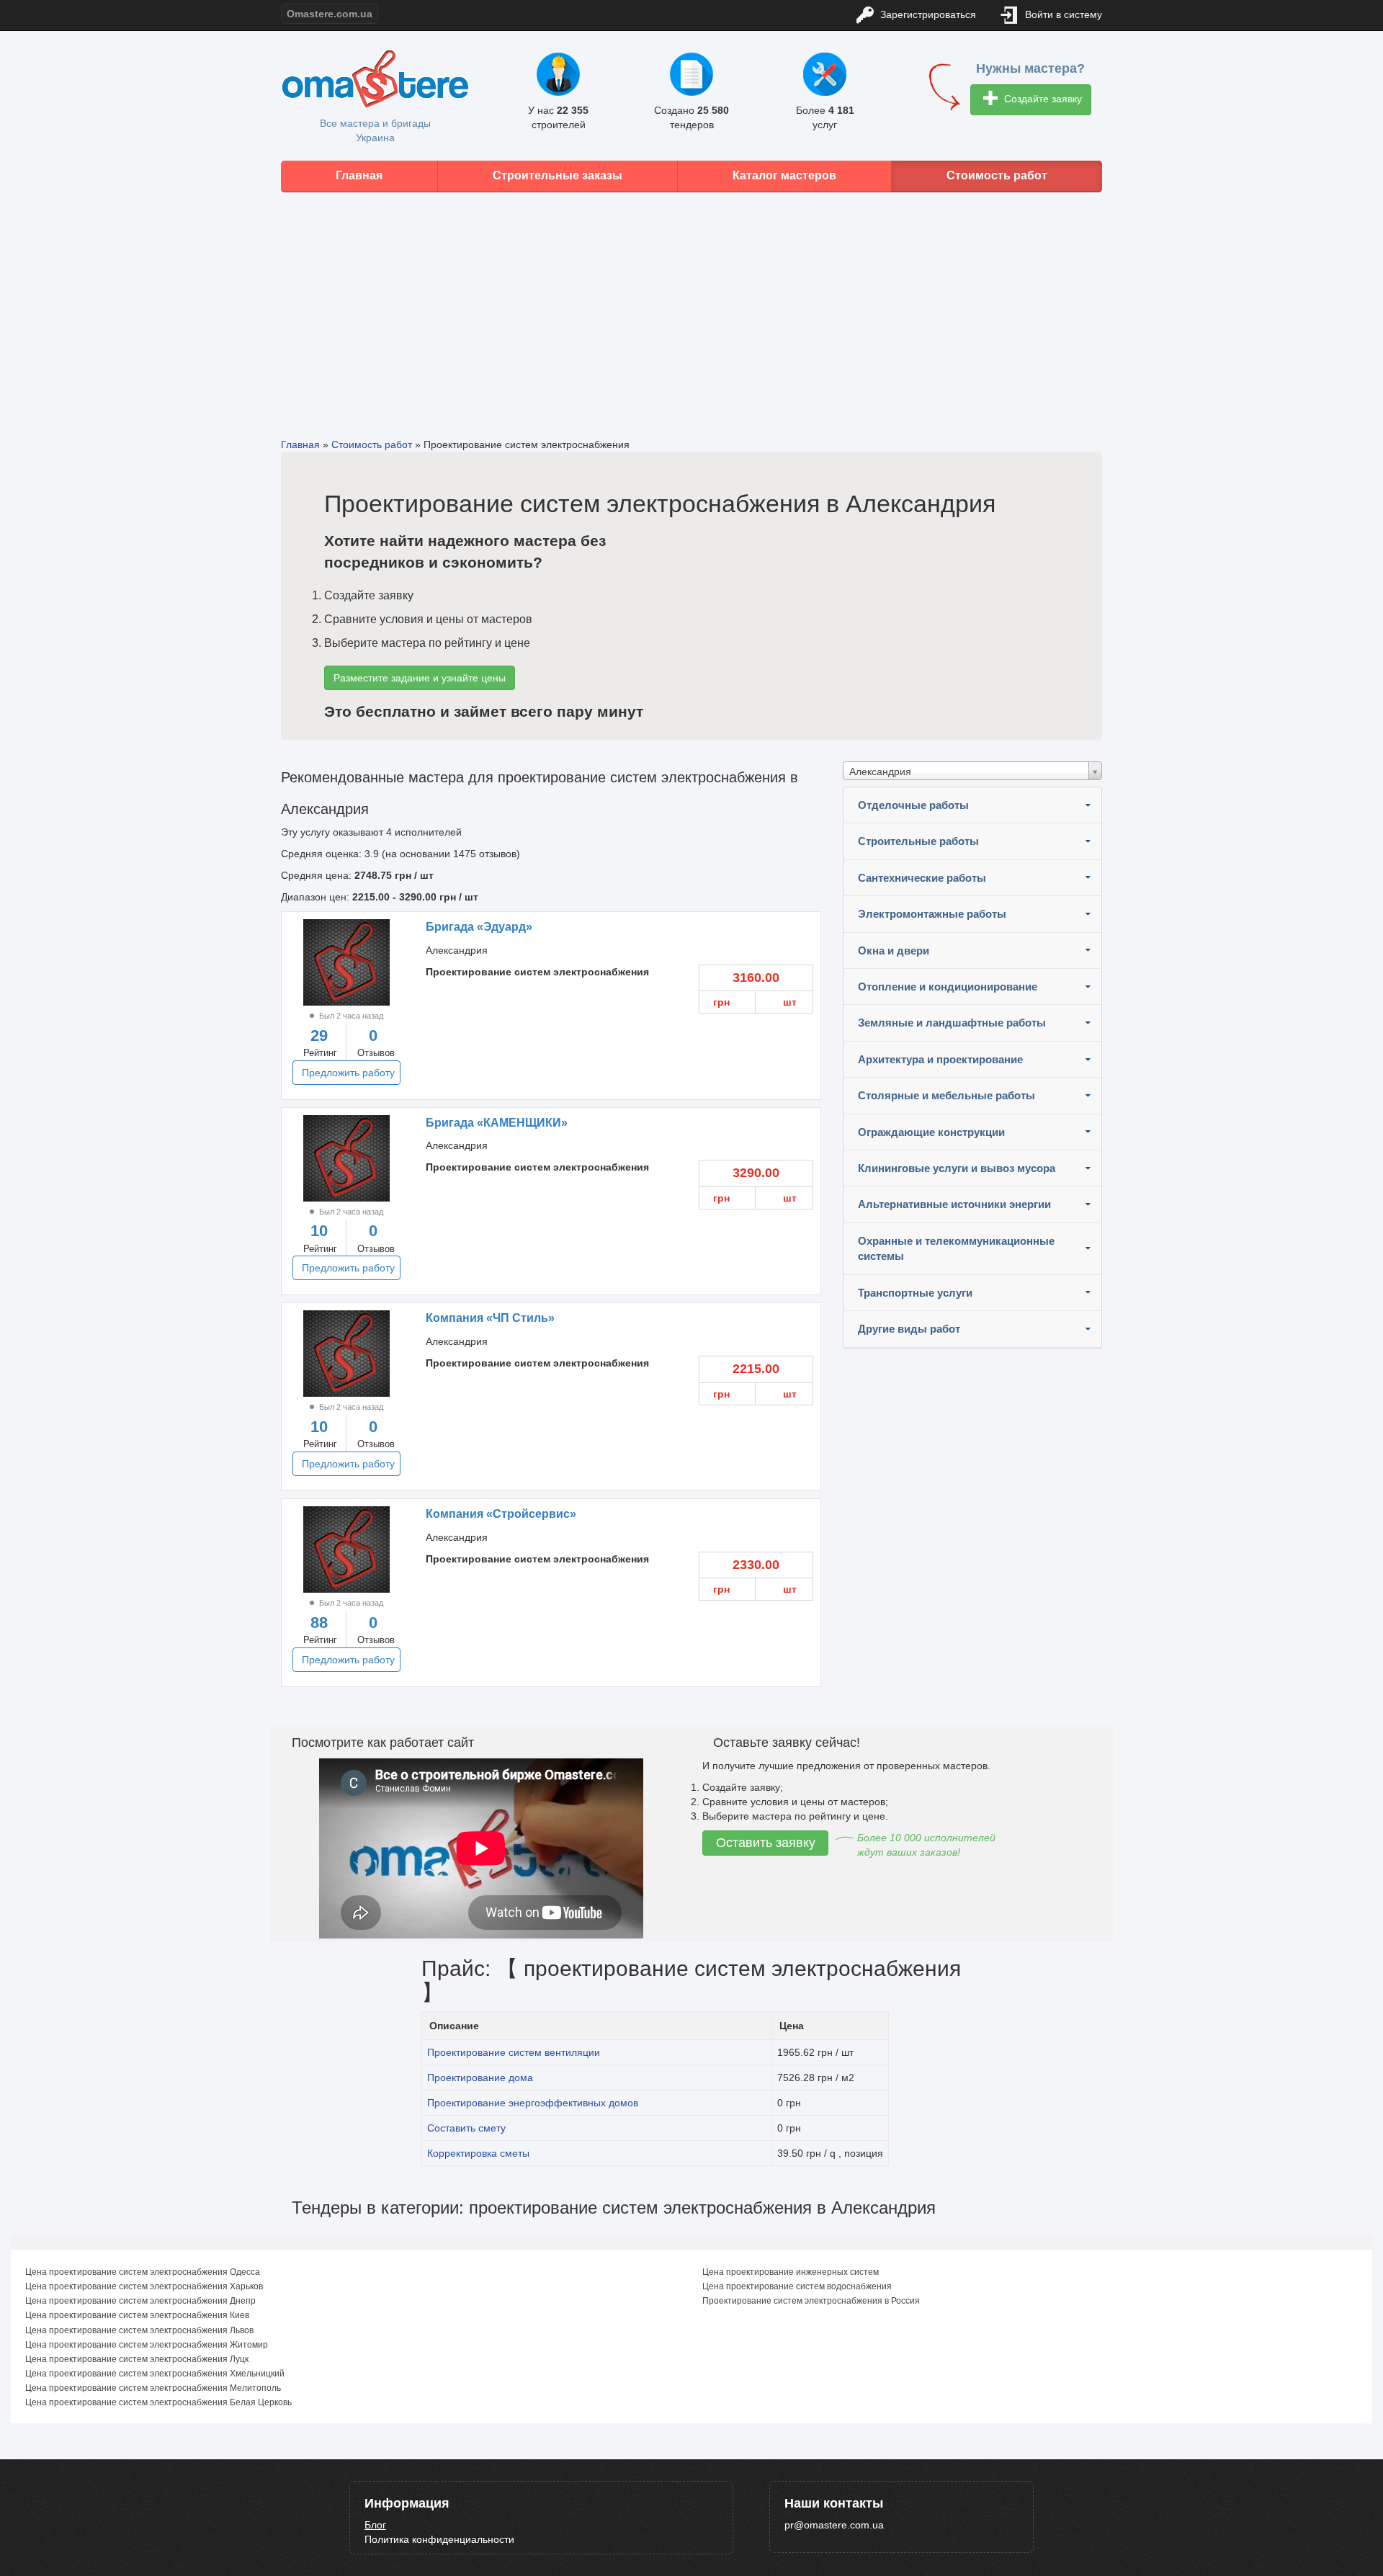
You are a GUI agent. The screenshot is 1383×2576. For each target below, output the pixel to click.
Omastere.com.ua (330, 14)
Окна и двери (894, 951)
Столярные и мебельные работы (946, 1095)
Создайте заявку (1042, 99)
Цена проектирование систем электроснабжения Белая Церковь (158, 2402)
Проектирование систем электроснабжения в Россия (811, 2301)
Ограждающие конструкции (931, 1132)
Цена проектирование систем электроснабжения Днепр (140, 2301)
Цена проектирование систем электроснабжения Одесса (143, 2272)
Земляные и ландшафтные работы (952, 1023)
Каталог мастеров (784, 175)
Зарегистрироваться (927, 14)
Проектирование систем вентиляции (514, 2052)
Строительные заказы (558, 175)
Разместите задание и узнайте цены (420, 678)
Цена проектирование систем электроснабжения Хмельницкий (155, 2374)
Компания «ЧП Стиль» (490, 1318)
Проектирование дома (480, 2078)
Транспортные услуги (915, 1293)
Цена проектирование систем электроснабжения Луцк (137, 2359)
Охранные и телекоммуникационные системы (956, 1248)
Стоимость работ (997, 175)
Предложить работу (348, 1073)
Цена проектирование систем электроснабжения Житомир (147, 2345)
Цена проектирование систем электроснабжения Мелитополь (153, 2388)
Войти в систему (1062, 14)
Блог (375, 2525)
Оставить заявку (766, 1843)
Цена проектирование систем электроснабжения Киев (137, 2315)
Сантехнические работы (922, 878)
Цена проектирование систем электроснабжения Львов (139, 2330)
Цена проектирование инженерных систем (791, 2272)
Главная (359, 175)
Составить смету (466, 2128)
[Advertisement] (691, 304)
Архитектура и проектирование (940, 1059)
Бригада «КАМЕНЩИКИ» (497, 1123)
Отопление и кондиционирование (948, 987)
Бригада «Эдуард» (479, 927)
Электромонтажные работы (932, 914)
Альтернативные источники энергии (954, 1204)
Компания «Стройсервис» (501, 1514)
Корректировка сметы (478, 2153)
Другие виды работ (909, 1329)
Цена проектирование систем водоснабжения (797, 2286)
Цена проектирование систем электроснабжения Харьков (144, 2286)
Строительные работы (918, 841)
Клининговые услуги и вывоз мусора (957, 1168)
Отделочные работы (913, 805)
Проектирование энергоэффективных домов (533, 2103)
